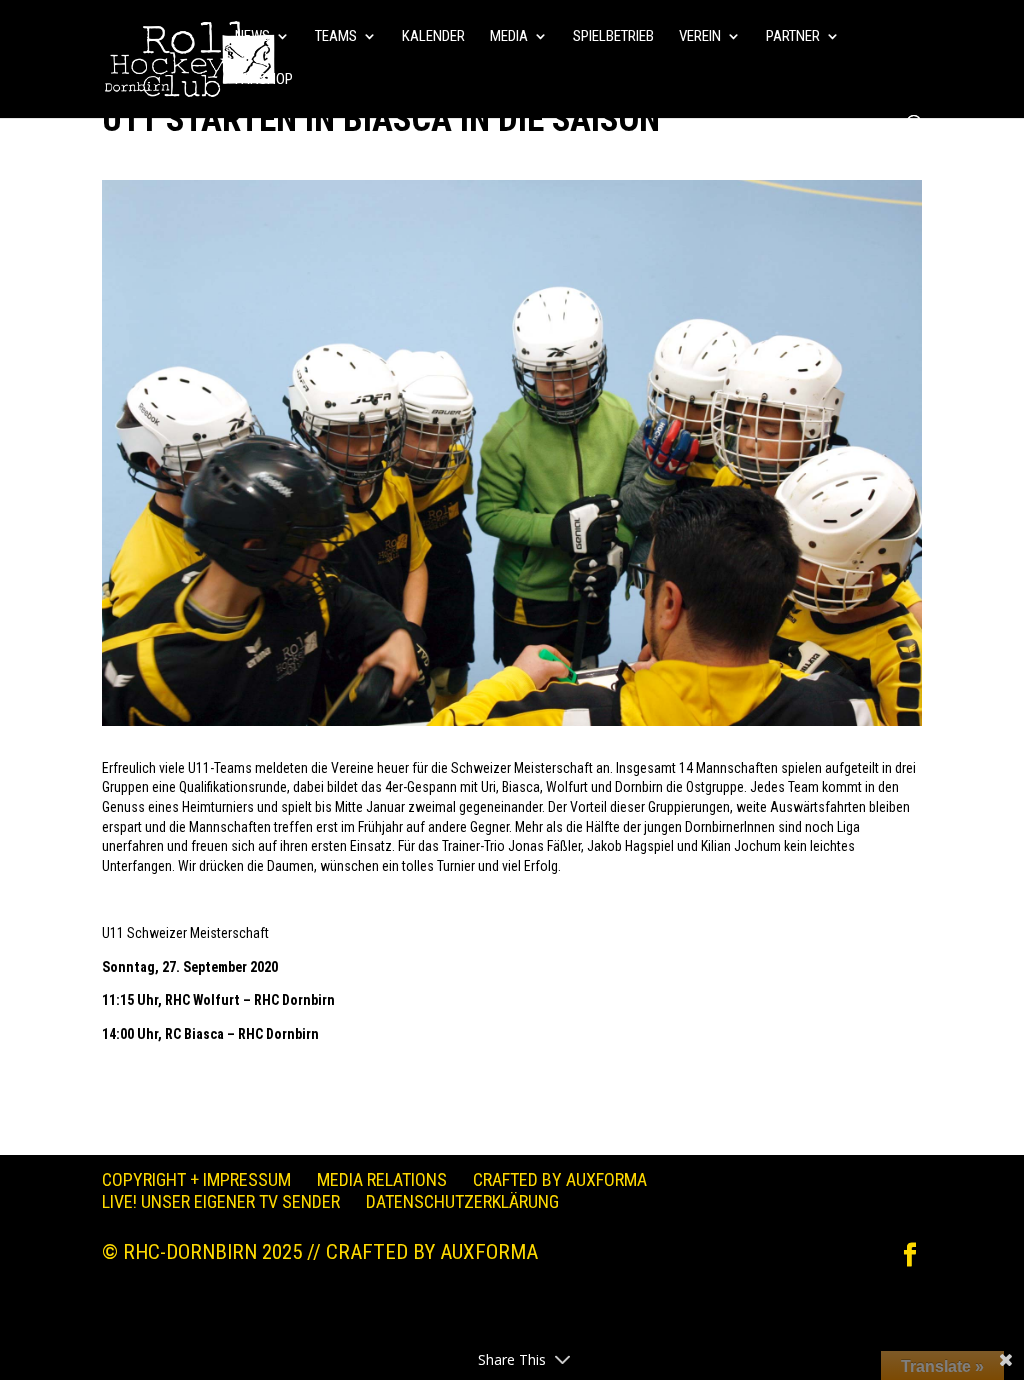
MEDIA (509, 37)
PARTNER (793, 37)
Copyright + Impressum (196, 1179)
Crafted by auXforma (560, 1179)
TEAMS (336, 37)
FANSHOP (264, 80)
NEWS (252, 37)
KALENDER (433, 37)
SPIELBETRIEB (613, 37)
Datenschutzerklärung (462, 1201)
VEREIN (700, 37)
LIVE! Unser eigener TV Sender (221, 1201)
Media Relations (382, 1179)
